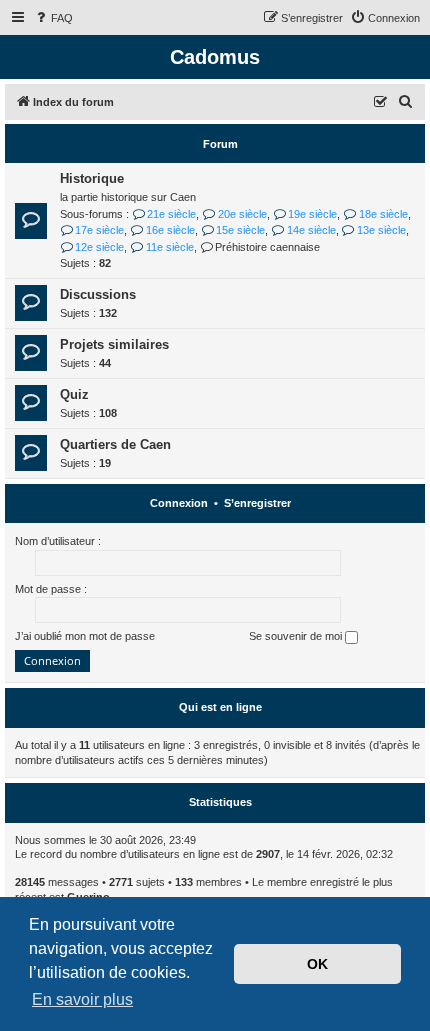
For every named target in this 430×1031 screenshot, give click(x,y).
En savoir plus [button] (82, 999)
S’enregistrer (257, 503)
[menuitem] (53, 18)
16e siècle (170, 230)
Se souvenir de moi (297, 636)
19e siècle (312, 214)
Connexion (179, 503)
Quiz (74, 394)
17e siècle (99, 230)
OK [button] (317, 964)
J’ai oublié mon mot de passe (85, 636)
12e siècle (99, 247)
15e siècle (240, 230)
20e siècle (242, 214)
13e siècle (381, 230)
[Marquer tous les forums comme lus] (381, 103)
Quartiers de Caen (115, 444)
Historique (92, 178)
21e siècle (171, 214)
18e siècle (383, 214)
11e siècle (169, 247)
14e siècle (311, 230)
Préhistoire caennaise (267, 247)
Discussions (98, 294)
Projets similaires (114, 344)
